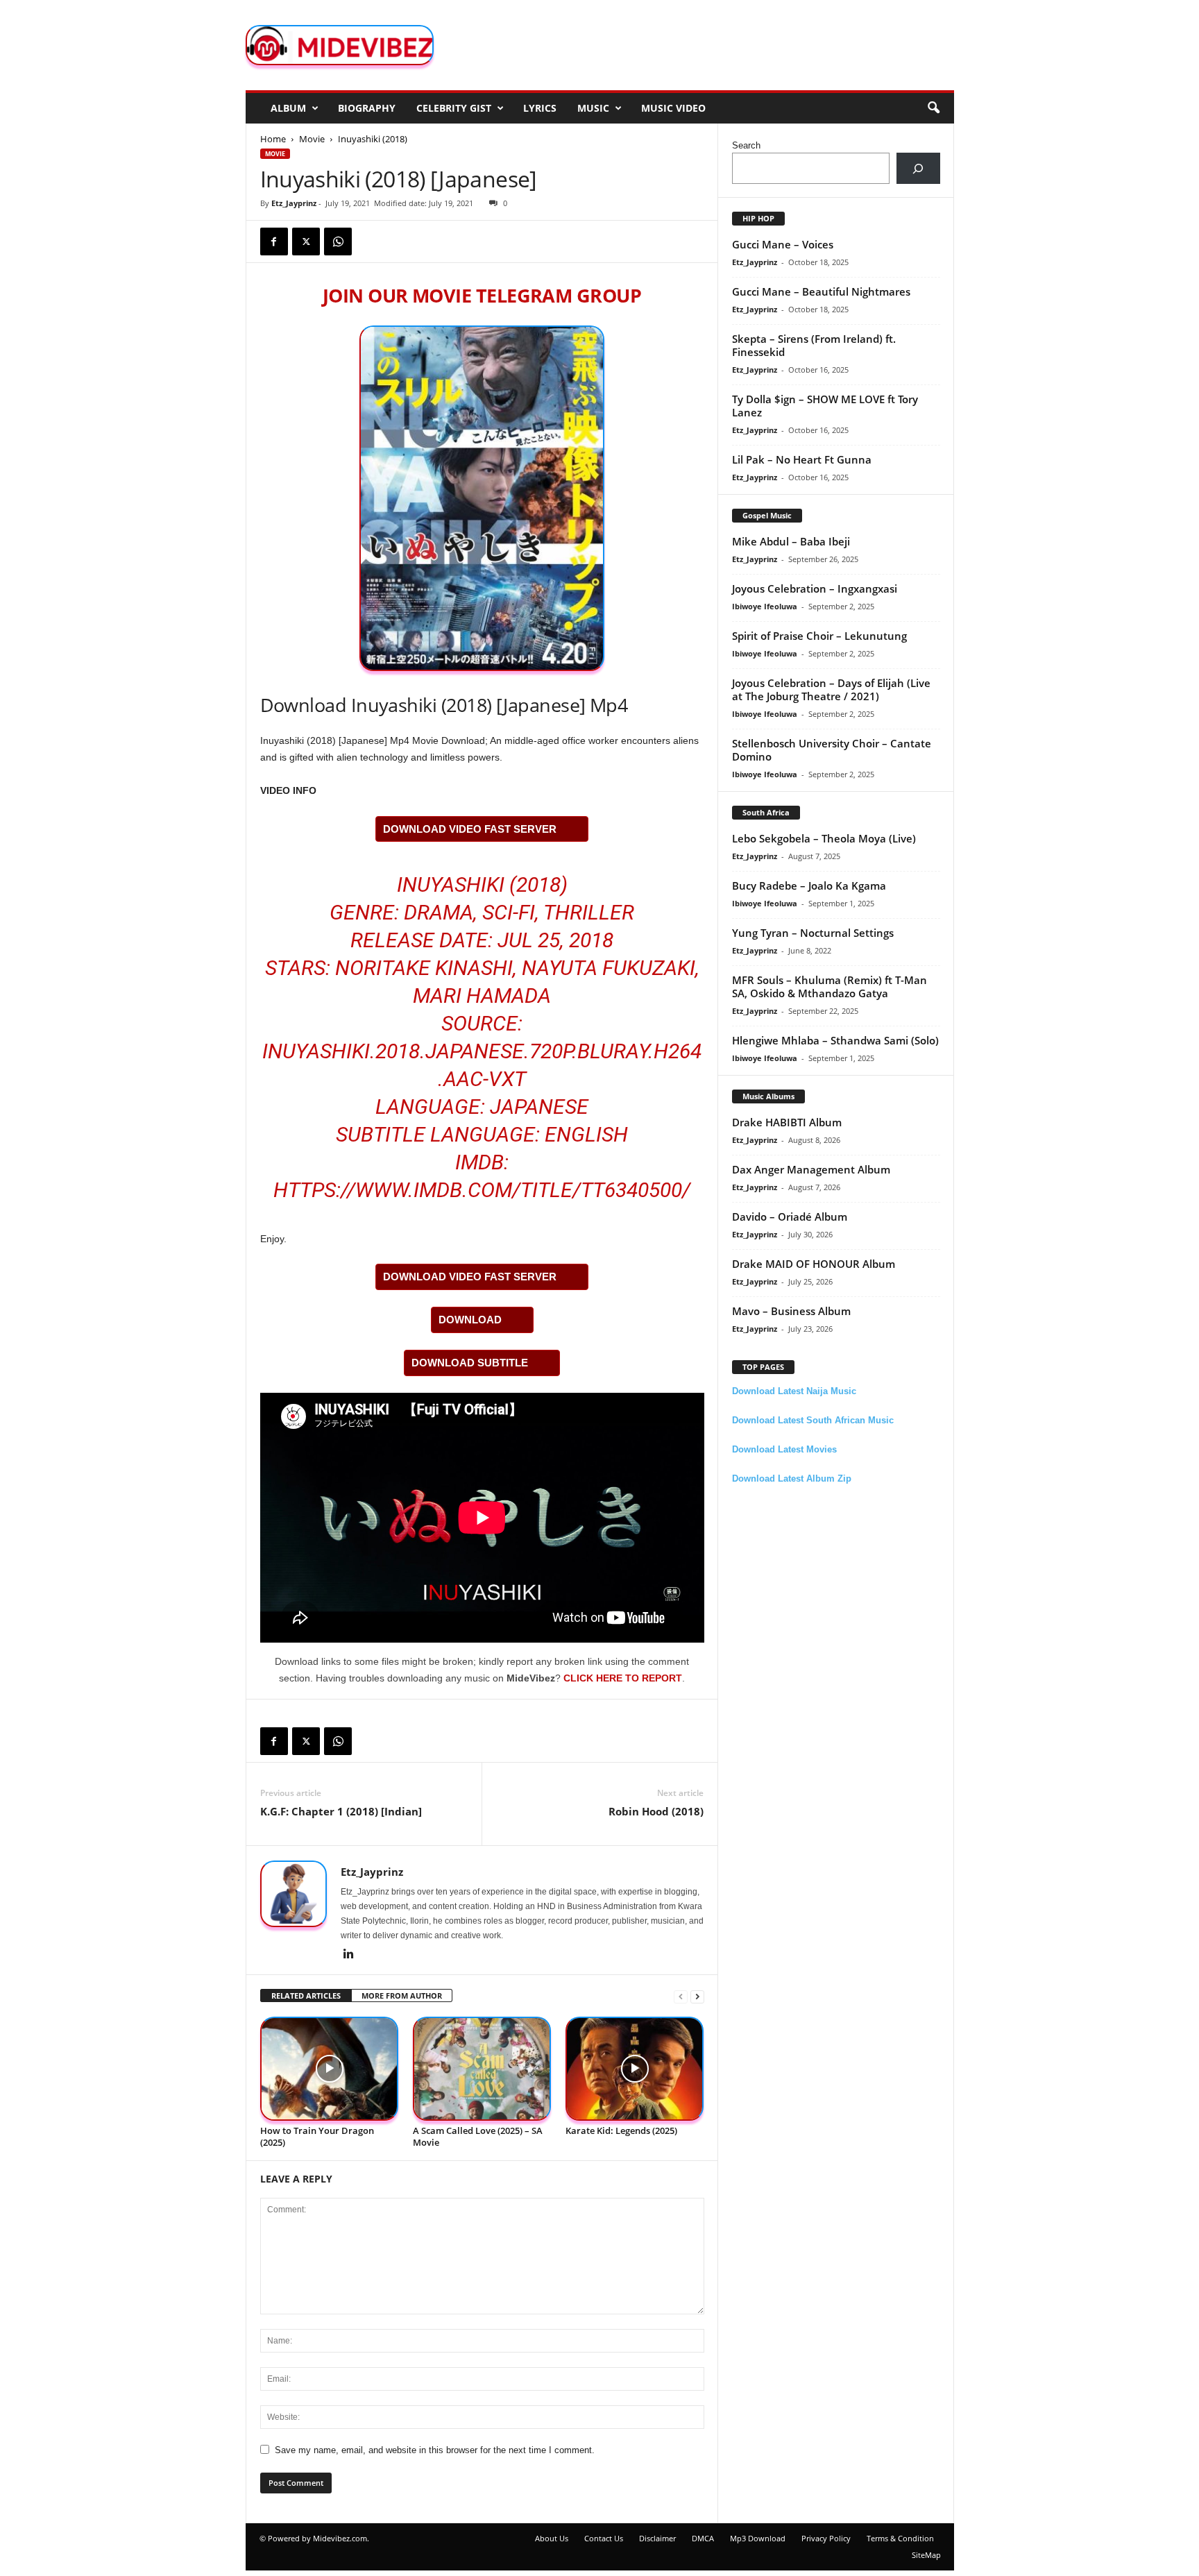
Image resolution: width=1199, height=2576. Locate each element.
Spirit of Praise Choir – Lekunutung (819, 636)
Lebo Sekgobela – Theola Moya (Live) (824, 838)
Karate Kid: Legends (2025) (621, 2130)
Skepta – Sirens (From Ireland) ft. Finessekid (814, 345)
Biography (367, 108)
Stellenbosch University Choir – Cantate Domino (832, 750)
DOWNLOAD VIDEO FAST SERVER (470, 829)
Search (746, 145)
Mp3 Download (758, 2538)
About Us (552, 2538)
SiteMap (926, 2555)
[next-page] (697, 1996)
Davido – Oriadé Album (790, 1217)
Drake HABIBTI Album (787, 1122)
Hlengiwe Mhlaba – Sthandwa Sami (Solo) (835, 1040)
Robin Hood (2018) (656, 1811)
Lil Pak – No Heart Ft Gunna (802, 459)
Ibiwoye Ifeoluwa (765, 606)
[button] (933, 108)
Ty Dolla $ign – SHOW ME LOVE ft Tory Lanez (825, 406)
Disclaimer (657, 2538)
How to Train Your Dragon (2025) (317, 2136)
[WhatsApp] (338, 241)
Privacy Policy (826, 2538)
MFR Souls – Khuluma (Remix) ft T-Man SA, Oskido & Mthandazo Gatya (830, 986)
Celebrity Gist (454, 108)
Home (273, 139)
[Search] (918, 168)
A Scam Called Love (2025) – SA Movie (478, 2136)
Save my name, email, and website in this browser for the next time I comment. (435, 2450)
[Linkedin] (349, 1955)
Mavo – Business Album (791, 1311)
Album (288, 108)
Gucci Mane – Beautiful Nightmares (821, 291)
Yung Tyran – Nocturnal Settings (813, 933)
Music (593, 108)
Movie (312, 139)
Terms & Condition (900, 2538)
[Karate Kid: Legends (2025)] (635, 2069)
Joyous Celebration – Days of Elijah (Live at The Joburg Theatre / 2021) (831, 689)
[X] (306, 241)
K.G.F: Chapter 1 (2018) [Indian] (341, 1811)
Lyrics (540, 108)
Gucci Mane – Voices (783, 244)
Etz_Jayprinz (294, 203)
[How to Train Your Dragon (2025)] (330, 2069)
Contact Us (604, 2538)
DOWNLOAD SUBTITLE (470, 1363)
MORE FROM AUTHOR (402, 1995)
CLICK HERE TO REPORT (623, 1678)
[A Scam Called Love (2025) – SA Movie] (482, 2069)
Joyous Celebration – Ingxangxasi (815, 588)
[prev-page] (681, 1996)
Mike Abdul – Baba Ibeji (791, 541)
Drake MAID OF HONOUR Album (814, 1264)
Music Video (673, 108)
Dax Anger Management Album (811, 1169)
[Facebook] (274, 241)
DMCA (703, 2538)
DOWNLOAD (470, 1320)
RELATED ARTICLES (306, 1995)
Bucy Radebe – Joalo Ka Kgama (809, 885)
